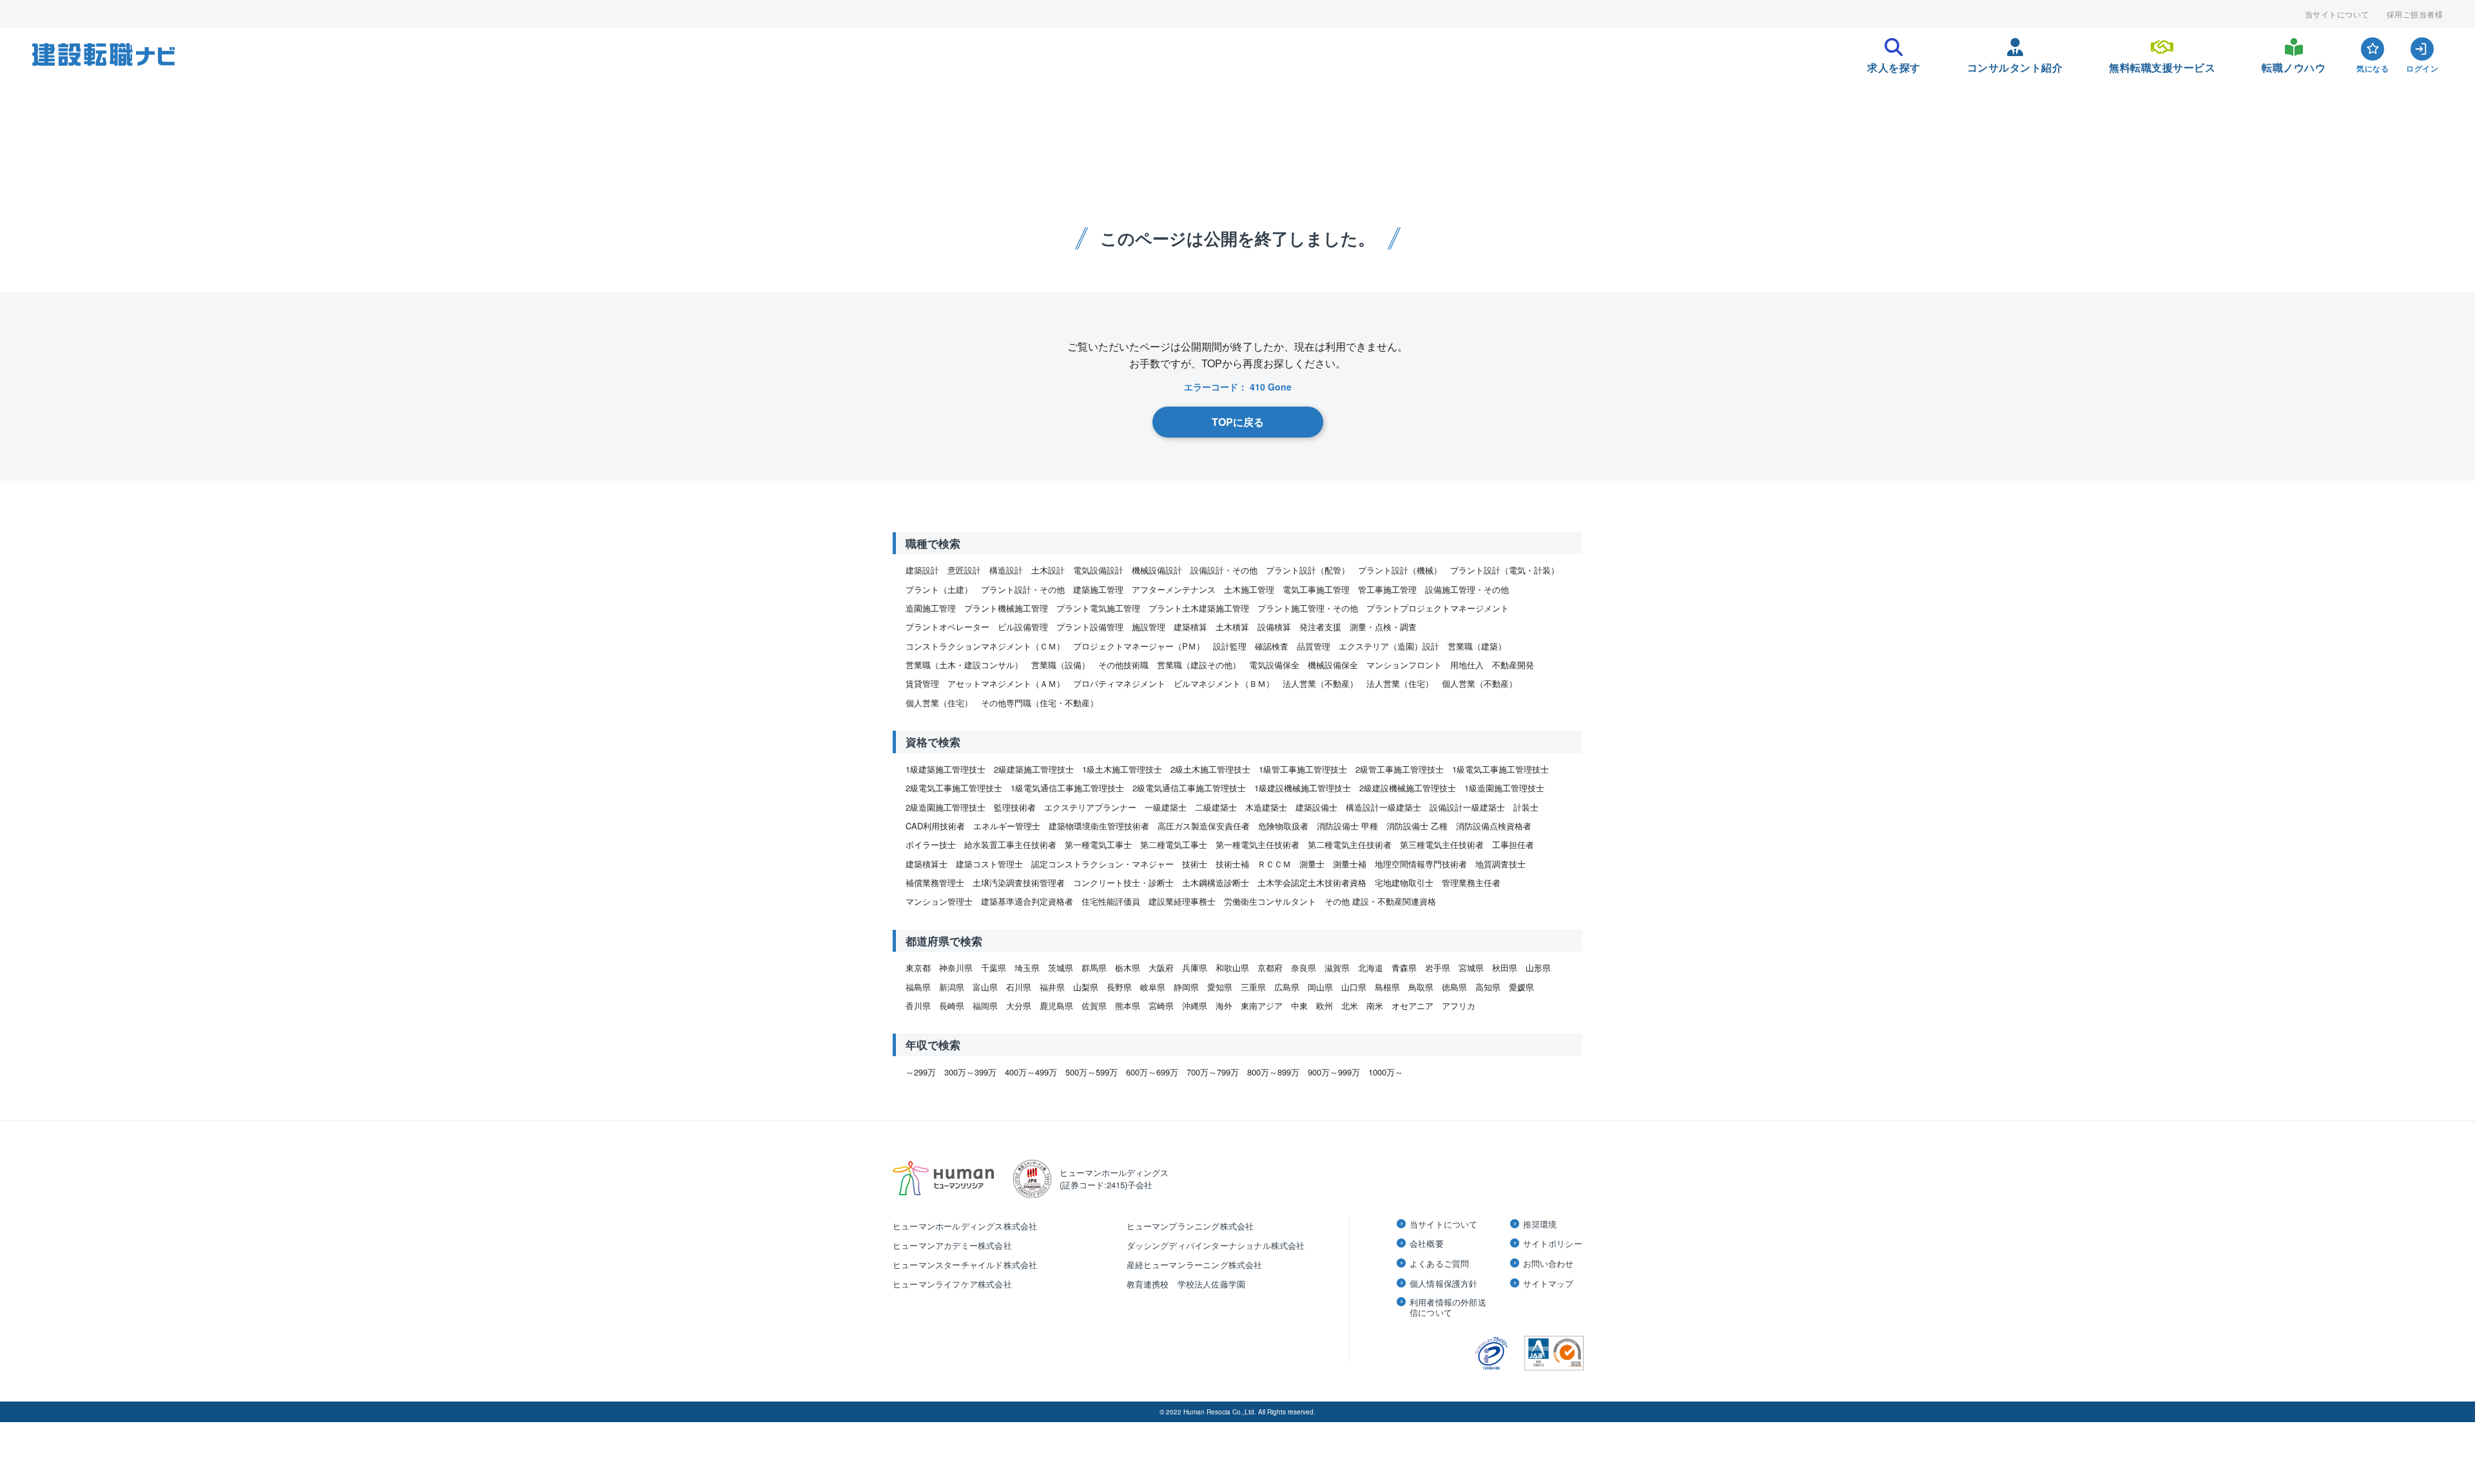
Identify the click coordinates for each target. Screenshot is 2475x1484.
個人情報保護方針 (1444, 1284)
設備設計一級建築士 (1467, 807)
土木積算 (1232, 627)
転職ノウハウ (2294, 64)
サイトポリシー (1553, 1244)
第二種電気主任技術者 (1350, 844)
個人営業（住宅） (939, 703)
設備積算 (1274, 627)
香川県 (918, 1006)
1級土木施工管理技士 (1122, 769)
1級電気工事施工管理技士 (1500, 769)
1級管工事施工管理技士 (1303, 769)
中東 (1299, 1006)
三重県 (1253, 987)
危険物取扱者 (1283, 826)
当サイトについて (2337, 14)
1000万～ (1386, 1072)
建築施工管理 (1098, 589)
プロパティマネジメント (1119, 683)
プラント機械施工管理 (1006, 608)
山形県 (1538, 968)
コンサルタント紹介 (2015, 64)
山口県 (1354, 987)
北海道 (1371, 968)
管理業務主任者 (1471, 882)
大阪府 (1161, 968)
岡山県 (1320, 987)
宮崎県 (1161, 1006)
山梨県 (1086, 987)
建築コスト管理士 (989, 864)
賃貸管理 (922, 683)
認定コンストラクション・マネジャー (1102, 864)
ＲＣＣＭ (1274, 864)
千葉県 (994, 968)
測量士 (1312, 864)
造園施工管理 (931, 608)
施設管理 (1149, 627)
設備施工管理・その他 (1467, 589)
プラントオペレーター (947, 627)
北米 (1350, 1006)
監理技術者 (1015, 807)
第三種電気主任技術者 (1442, 844)
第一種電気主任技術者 (1257, 844)
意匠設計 (964, 570)
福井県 (1052, 987)
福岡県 (985, 1006)
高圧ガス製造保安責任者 (1204, 826)
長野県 (1119, 987)
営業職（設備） (1061, 665)
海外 (1224, 1006)
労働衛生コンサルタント (1270, 901)
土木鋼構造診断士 (1216, 882)
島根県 (1387, 987)
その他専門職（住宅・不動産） (1040, 703)
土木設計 (1048, 570)
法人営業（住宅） (1400, 683)
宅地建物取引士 (1404, 882)
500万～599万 (1092, 1072)
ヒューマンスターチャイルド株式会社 (965, 1265)
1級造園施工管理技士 (1504, 788)
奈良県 (1304, 968)
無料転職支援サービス (2162, 64)
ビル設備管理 (1023, 627)
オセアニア (1412, 1006)
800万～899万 (1273, 1072)
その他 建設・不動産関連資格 (1380, 901)
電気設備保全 (1274, 665)
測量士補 (1350, 864)
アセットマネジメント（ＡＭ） (1006, 683)
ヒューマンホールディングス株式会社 (965, 1226)
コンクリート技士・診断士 (1123, 882)
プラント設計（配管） (1308, 570)
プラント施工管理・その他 (1308, 608)
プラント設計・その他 (1023, 589)
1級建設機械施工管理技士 (1303, 788)
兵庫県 (1195, 968)
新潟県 (952, 987)
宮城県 (1471, 968)
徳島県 (1454, 987)
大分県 (1019, 1006)
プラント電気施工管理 (1098, 608)
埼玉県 (1027, 968)
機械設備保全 (1333, 665)
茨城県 (1061, 968)
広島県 (1287, 987)
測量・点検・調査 (1383, 627)
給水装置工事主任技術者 (1010, 844)
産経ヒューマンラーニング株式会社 (1195, 1265)
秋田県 (1505, 968)
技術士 (1195, 864)
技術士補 (1232, 864)
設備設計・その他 (1224, 570)
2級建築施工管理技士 (1034, 769)
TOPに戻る (1238, 422)
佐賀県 (1094, 1006)
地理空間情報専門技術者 (1421, 864)
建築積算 (1190, 627)
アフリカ (1459, 1006)
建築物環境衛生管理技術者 (1099, 826)
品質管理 (1314, 646)
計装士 (1526, 807)
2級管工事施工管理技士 (1400, 769)
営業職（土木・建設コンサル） (964, 665)
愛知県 (1220, 987)
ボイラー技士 (931, 844)
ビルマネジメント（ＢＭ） (1224, 683)
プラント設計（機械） (1400, 570)
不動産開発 (1513, 665)
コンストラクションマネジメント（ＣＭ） (985, 646)
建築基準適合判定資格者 (1027, 901)
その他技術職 (1123, 665)
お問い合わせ (1548, 1264)
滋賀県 (1337, 968)
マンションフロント (1404, 665)
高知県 (1488, 987)
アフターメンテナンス (1174, 589)
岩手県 (1438, 968)
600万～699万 (1152, 1072)
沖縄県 (1195, 1006)
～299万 (921, 1072)
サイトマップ (1548, 1284)
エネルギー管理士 (1007, 826)
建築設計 (922, 570)
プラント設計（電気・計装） (1505, 570)
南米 (1375, 1006)
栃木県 (1128, 968)
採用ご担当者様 (2415, 14)
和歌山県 (1232, 968)
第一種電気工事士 (1098, 844)
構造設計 (1006, 570)
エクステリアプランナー (1090, 807)
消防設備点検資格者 (1494, 826)
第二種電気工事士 (1174, 844)
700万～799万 (1213, 1072)
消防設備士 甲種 (1347, 826)
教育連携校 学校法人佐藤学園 (1186, 1284)
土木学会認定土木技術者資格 (1312, 882)
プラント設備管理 (1090, 627)
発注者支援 (1320, 627)
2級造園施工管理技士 (946, 807)
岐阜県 (1153, 987)
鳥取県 (1421, 987)
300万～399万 (970, 1072)
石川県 (1019, 987)
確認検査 (1272, 646)
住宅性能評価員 (1111, 901)
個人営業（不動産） (1480, 683)
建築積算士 (927, 864)
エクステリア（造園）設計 (1389, 646)
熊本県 (1128, 1006)
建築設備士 (1316, 807)
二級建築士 (1216, 807)
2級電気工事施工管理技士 (954, 788)
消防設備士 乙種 (1417, 826)
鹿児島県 (1056, 1006)
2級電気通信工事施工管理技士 (1189, 788)
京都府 (1270, 968)
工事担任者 (1513, 844)
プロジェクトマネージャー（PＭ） (1139, 646)
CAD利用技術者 (935, 826)
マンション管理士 (939, 901)
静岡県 (1186, 987)
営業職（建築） (1477, 646)
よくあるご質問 (1439, 1264)
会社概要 (1427, 1244)
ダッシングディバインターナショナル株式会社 (1216, 1245)
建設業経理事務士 (1182, 901)
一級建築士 (1166, 807)
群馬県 (1094, 968)
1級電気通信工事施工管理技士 (1067, 788)
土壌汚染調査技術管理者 (1019, 882)
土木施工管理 (1249, 589)
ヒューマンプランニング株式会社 (1190, 1226)
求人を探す (1894, 64)
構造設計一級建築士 (1383, 807)
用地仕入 (1467, 665)
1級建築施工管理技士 (946, 769)
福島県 (918, 987)
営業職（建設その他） (1199, 665)
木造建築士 (1266, 807)
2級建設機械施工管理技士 (1408, 788)
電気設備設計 (1098, 570)
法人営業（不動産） (1320, 683)
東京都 (918, 968)
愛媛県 (1521, 987)
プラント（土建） (939, 589)
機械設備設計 (1157, 570)
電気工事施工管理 (1316, 589)
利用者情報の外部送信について (1448, 1307)
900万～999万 (1334, 1072)
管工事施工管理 (1387, 589)
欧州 (1325, 1006)
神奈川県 (956, 968)
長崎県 (952, 1006)
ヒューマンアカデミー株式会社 (952, 1245)
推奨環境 (1540, 1224)
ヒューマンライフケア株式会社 (952, 1284)
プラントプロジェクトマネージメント (1438, 608)
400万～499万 (1031, 1072)
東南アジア (1262, 1006)
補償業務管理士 (935, 882)
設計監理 (1230, 646)
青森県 (1404, 968)
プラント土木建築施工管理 (1199, 608)
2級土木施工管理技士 (1210, 769)
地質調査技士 (1500, 864)
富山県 (985, 987)
